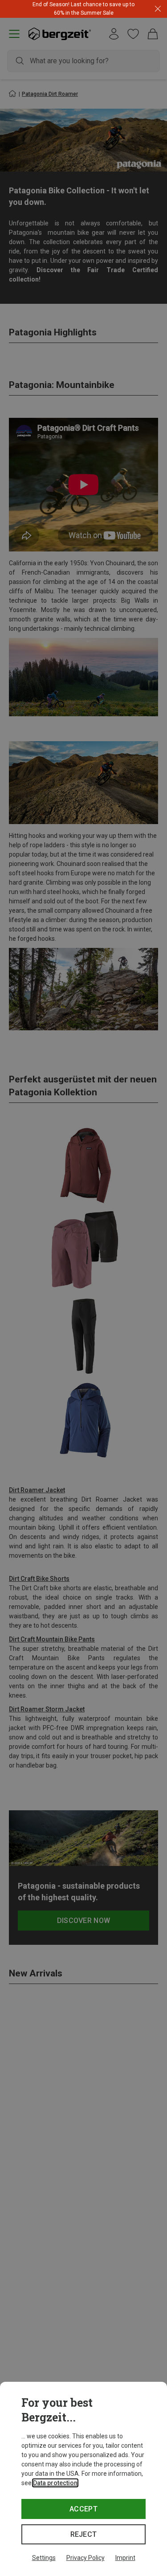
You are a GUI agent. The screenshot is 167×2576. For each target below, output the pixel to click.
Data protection (55, 2483)
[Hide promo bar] (158, 9)
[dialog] (83, 2479)
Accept (83, 2509)
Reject (84, 2534)
